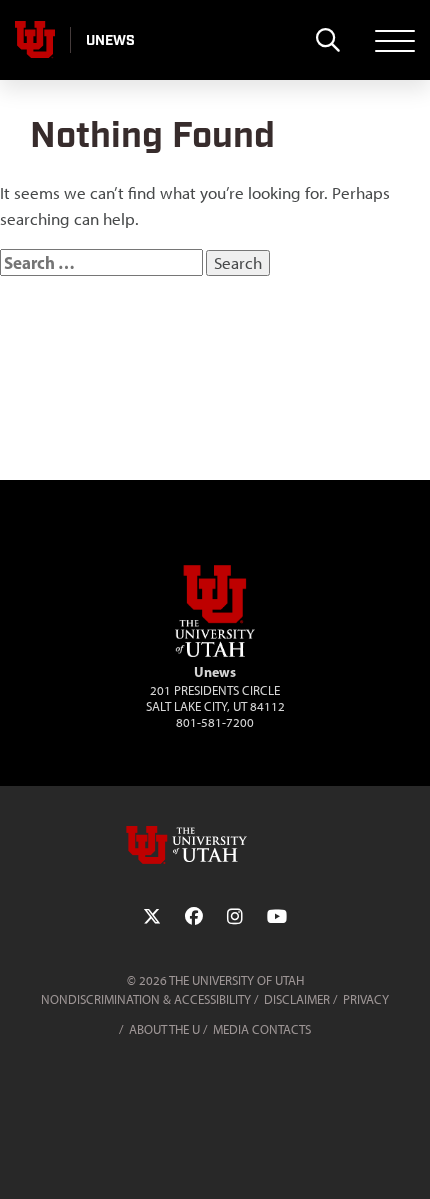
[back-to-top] (406, 1159)
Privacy (366, 999)
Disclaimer (297, 999)
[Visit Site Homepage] (215, 653)
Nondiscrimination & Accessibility (146, 999)
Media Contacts (262, 1029)
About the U (164, 1029)
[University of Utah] (215, 845)
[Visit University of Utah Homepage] (35, 40)
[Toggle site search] (327, 40)
